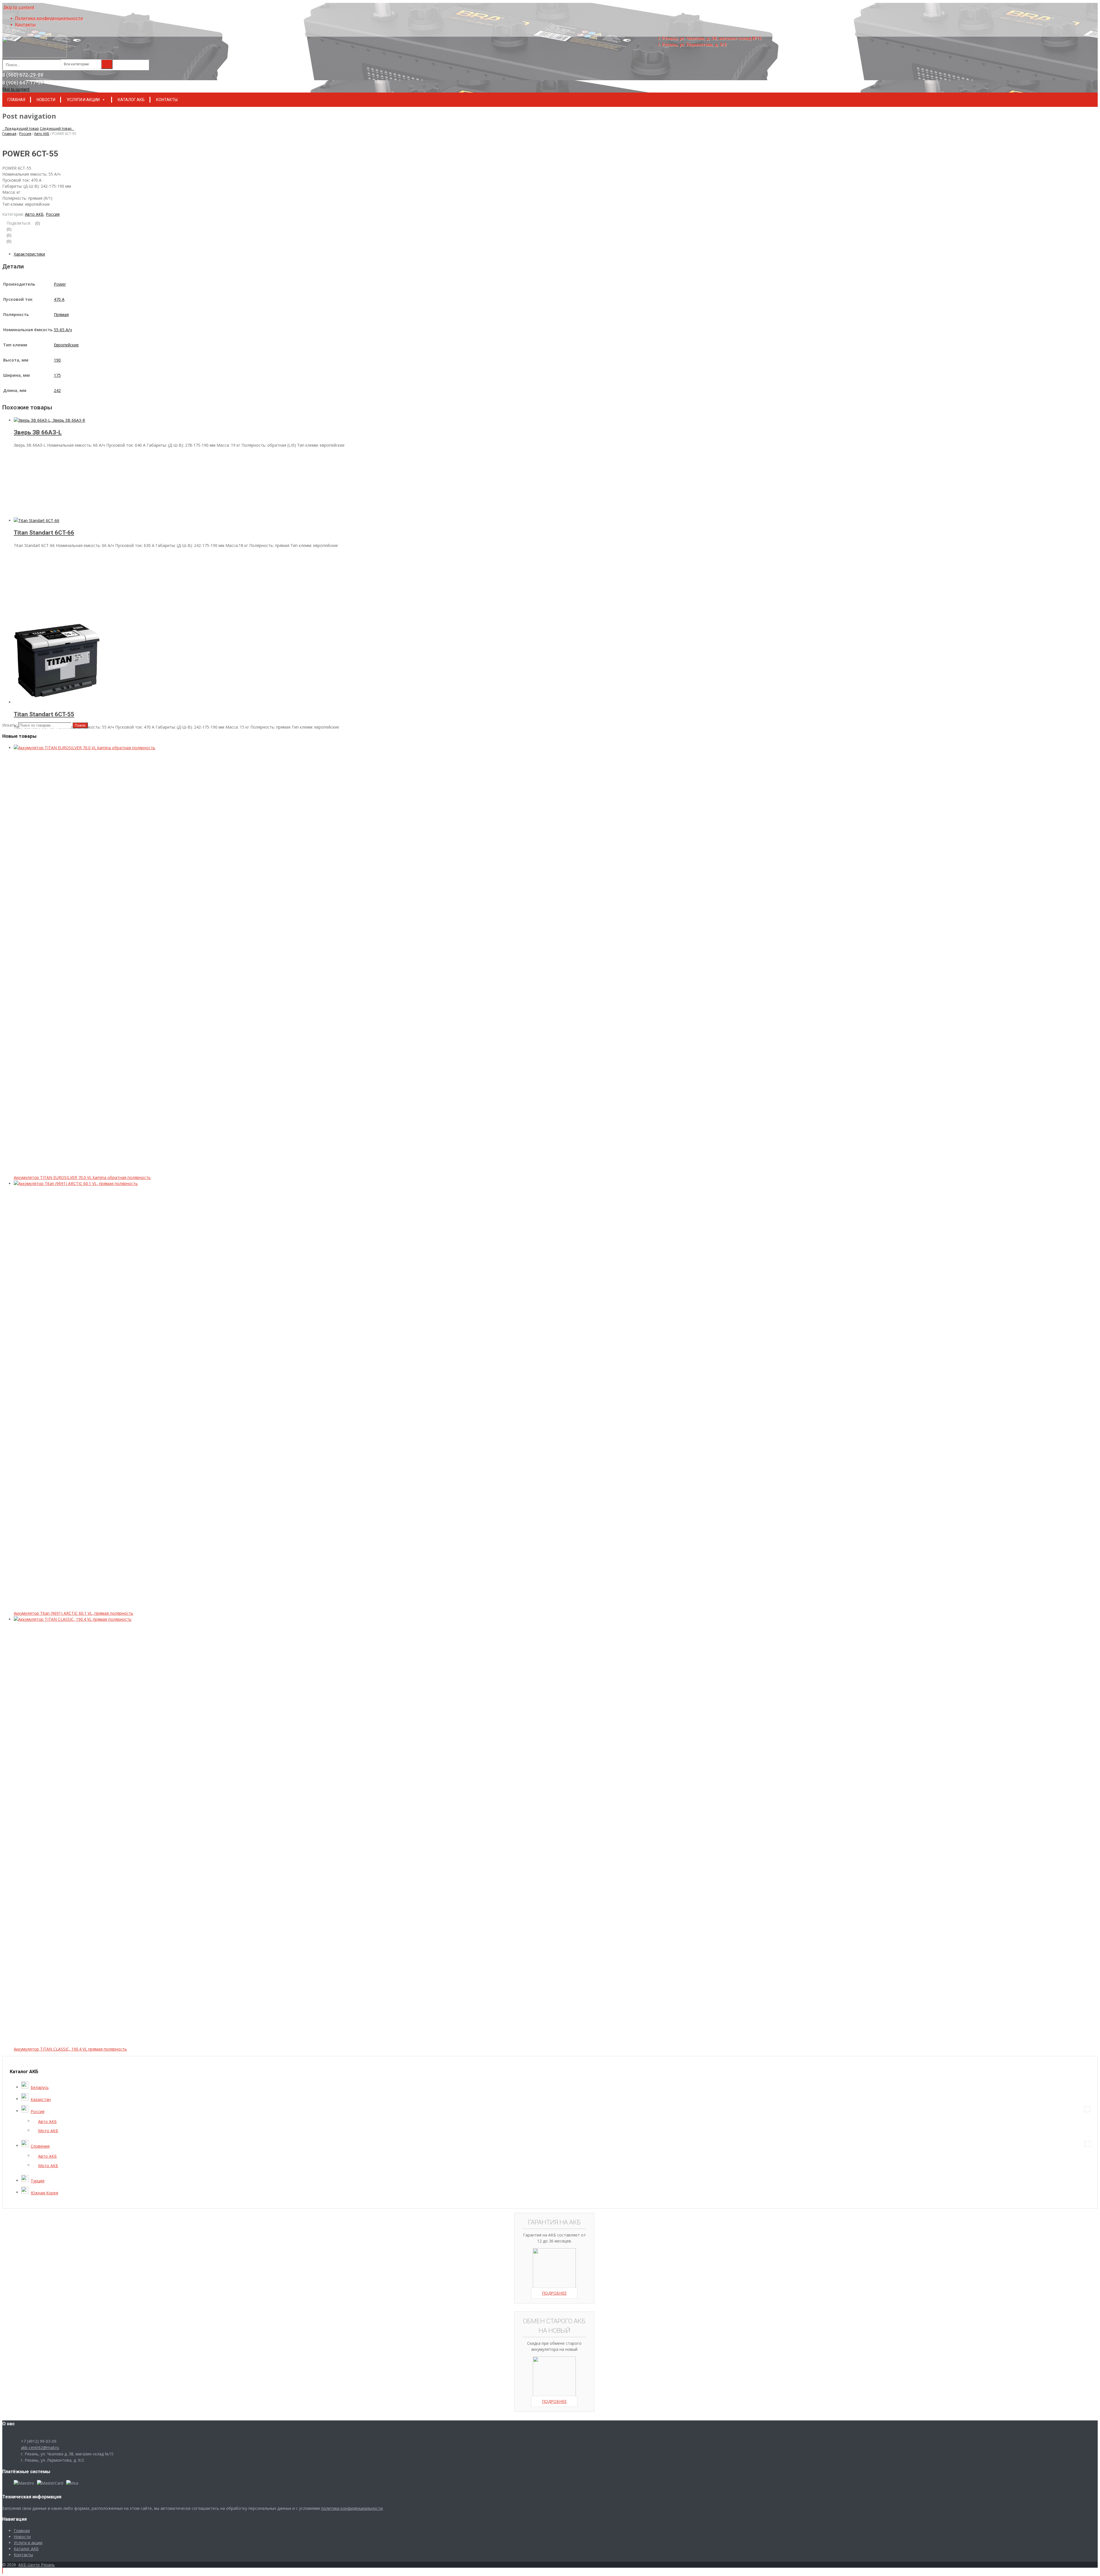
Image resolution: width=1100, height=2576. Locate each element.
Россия (25, 134)
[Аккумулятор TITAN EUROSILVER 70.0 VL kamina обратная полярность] (443, 748)
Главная (16, 100)
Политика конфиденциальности (49, 18)
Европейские (66, 345)
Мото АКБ (48, 2131)
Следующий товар (57, 128)
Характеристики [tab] (29, 254)
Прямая (61, 314)
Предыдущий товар (21, 128)
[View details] (49, 420)
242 (57, 390)
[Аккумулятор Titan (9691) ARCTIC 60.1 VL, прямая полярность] (443, 1183)
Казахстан (41, 2099)
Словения (40, 2146)
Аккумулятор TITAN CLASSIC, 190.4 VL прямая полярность (70, 2049)
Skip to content (19, 7)
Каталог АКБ (131, 100)
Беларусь (40, 2087)
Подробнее (554, 2293)
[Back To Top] (3, 2571)
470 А (59, 299)
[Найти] (107, 64)
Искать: (10, 725)
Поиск (80, 725)
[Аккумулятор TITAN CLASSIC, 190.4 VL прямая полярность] (443, 1619)
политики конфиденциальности (352, 2508)
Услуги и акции (83, 100)
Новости (46, 100)
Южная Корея (44, 2193)
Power (60, 284)
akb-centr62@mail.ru (40, 2448)
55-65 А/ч (63, 330)
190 (57, 360)
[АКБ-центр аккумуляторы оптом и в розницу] (35, 56)
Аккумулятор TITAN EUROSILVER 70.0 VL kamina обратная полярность (82, 1177)
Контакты (25, 25)
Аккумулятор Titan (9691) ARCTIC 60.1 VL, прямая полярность (73, 1613)
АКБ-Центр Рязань (37, 2565)
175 (57, 375)
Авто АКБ (42, 134)
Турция (38, 2181)
